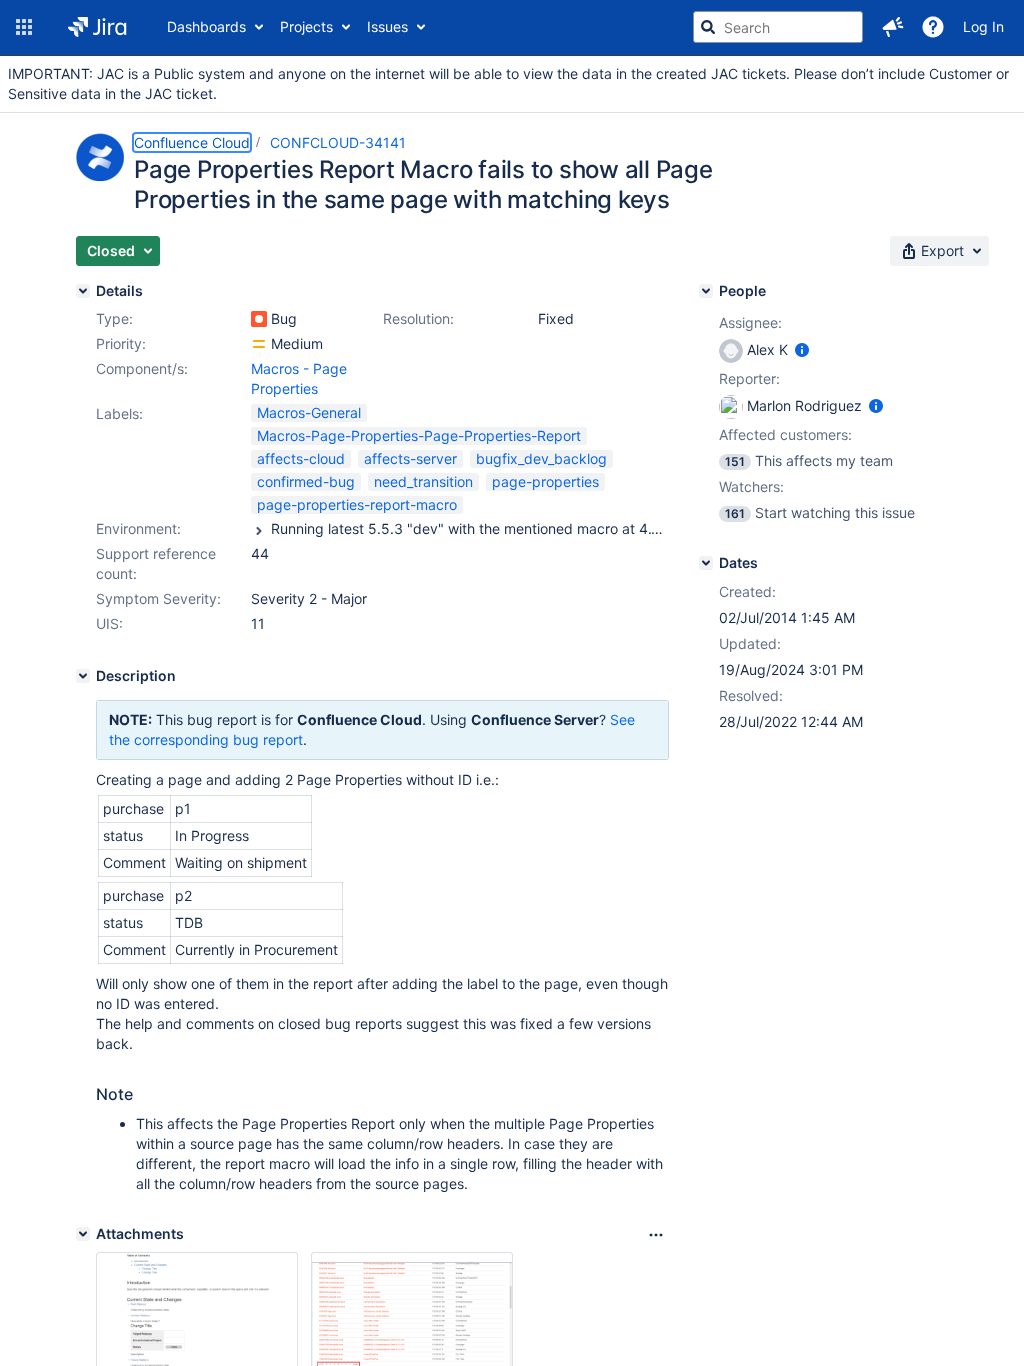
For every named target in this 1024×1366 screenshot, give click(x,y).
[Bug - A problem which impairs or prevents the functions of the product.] (259, 319)
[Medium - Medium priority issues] (259, 344)
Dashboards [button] (206, 26)
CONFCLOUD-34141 (338, 142)
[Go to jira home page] (97, 27)
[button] (24, 27)
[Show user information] (802, 349)
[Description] (83, 676)
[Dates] (706, 563)
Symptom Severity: (158, 598)
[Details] (83, 291)
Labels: (119, 413)
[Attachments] (83, 1234)
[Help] (933, 27)
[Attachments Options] (656, 1235)
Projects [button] (306, 26)
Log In (983, 26)
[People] (706, 291)
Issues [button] (387, 26)
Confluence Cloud (192, 142)
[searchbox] (778, 27)
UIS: (109, 623)
